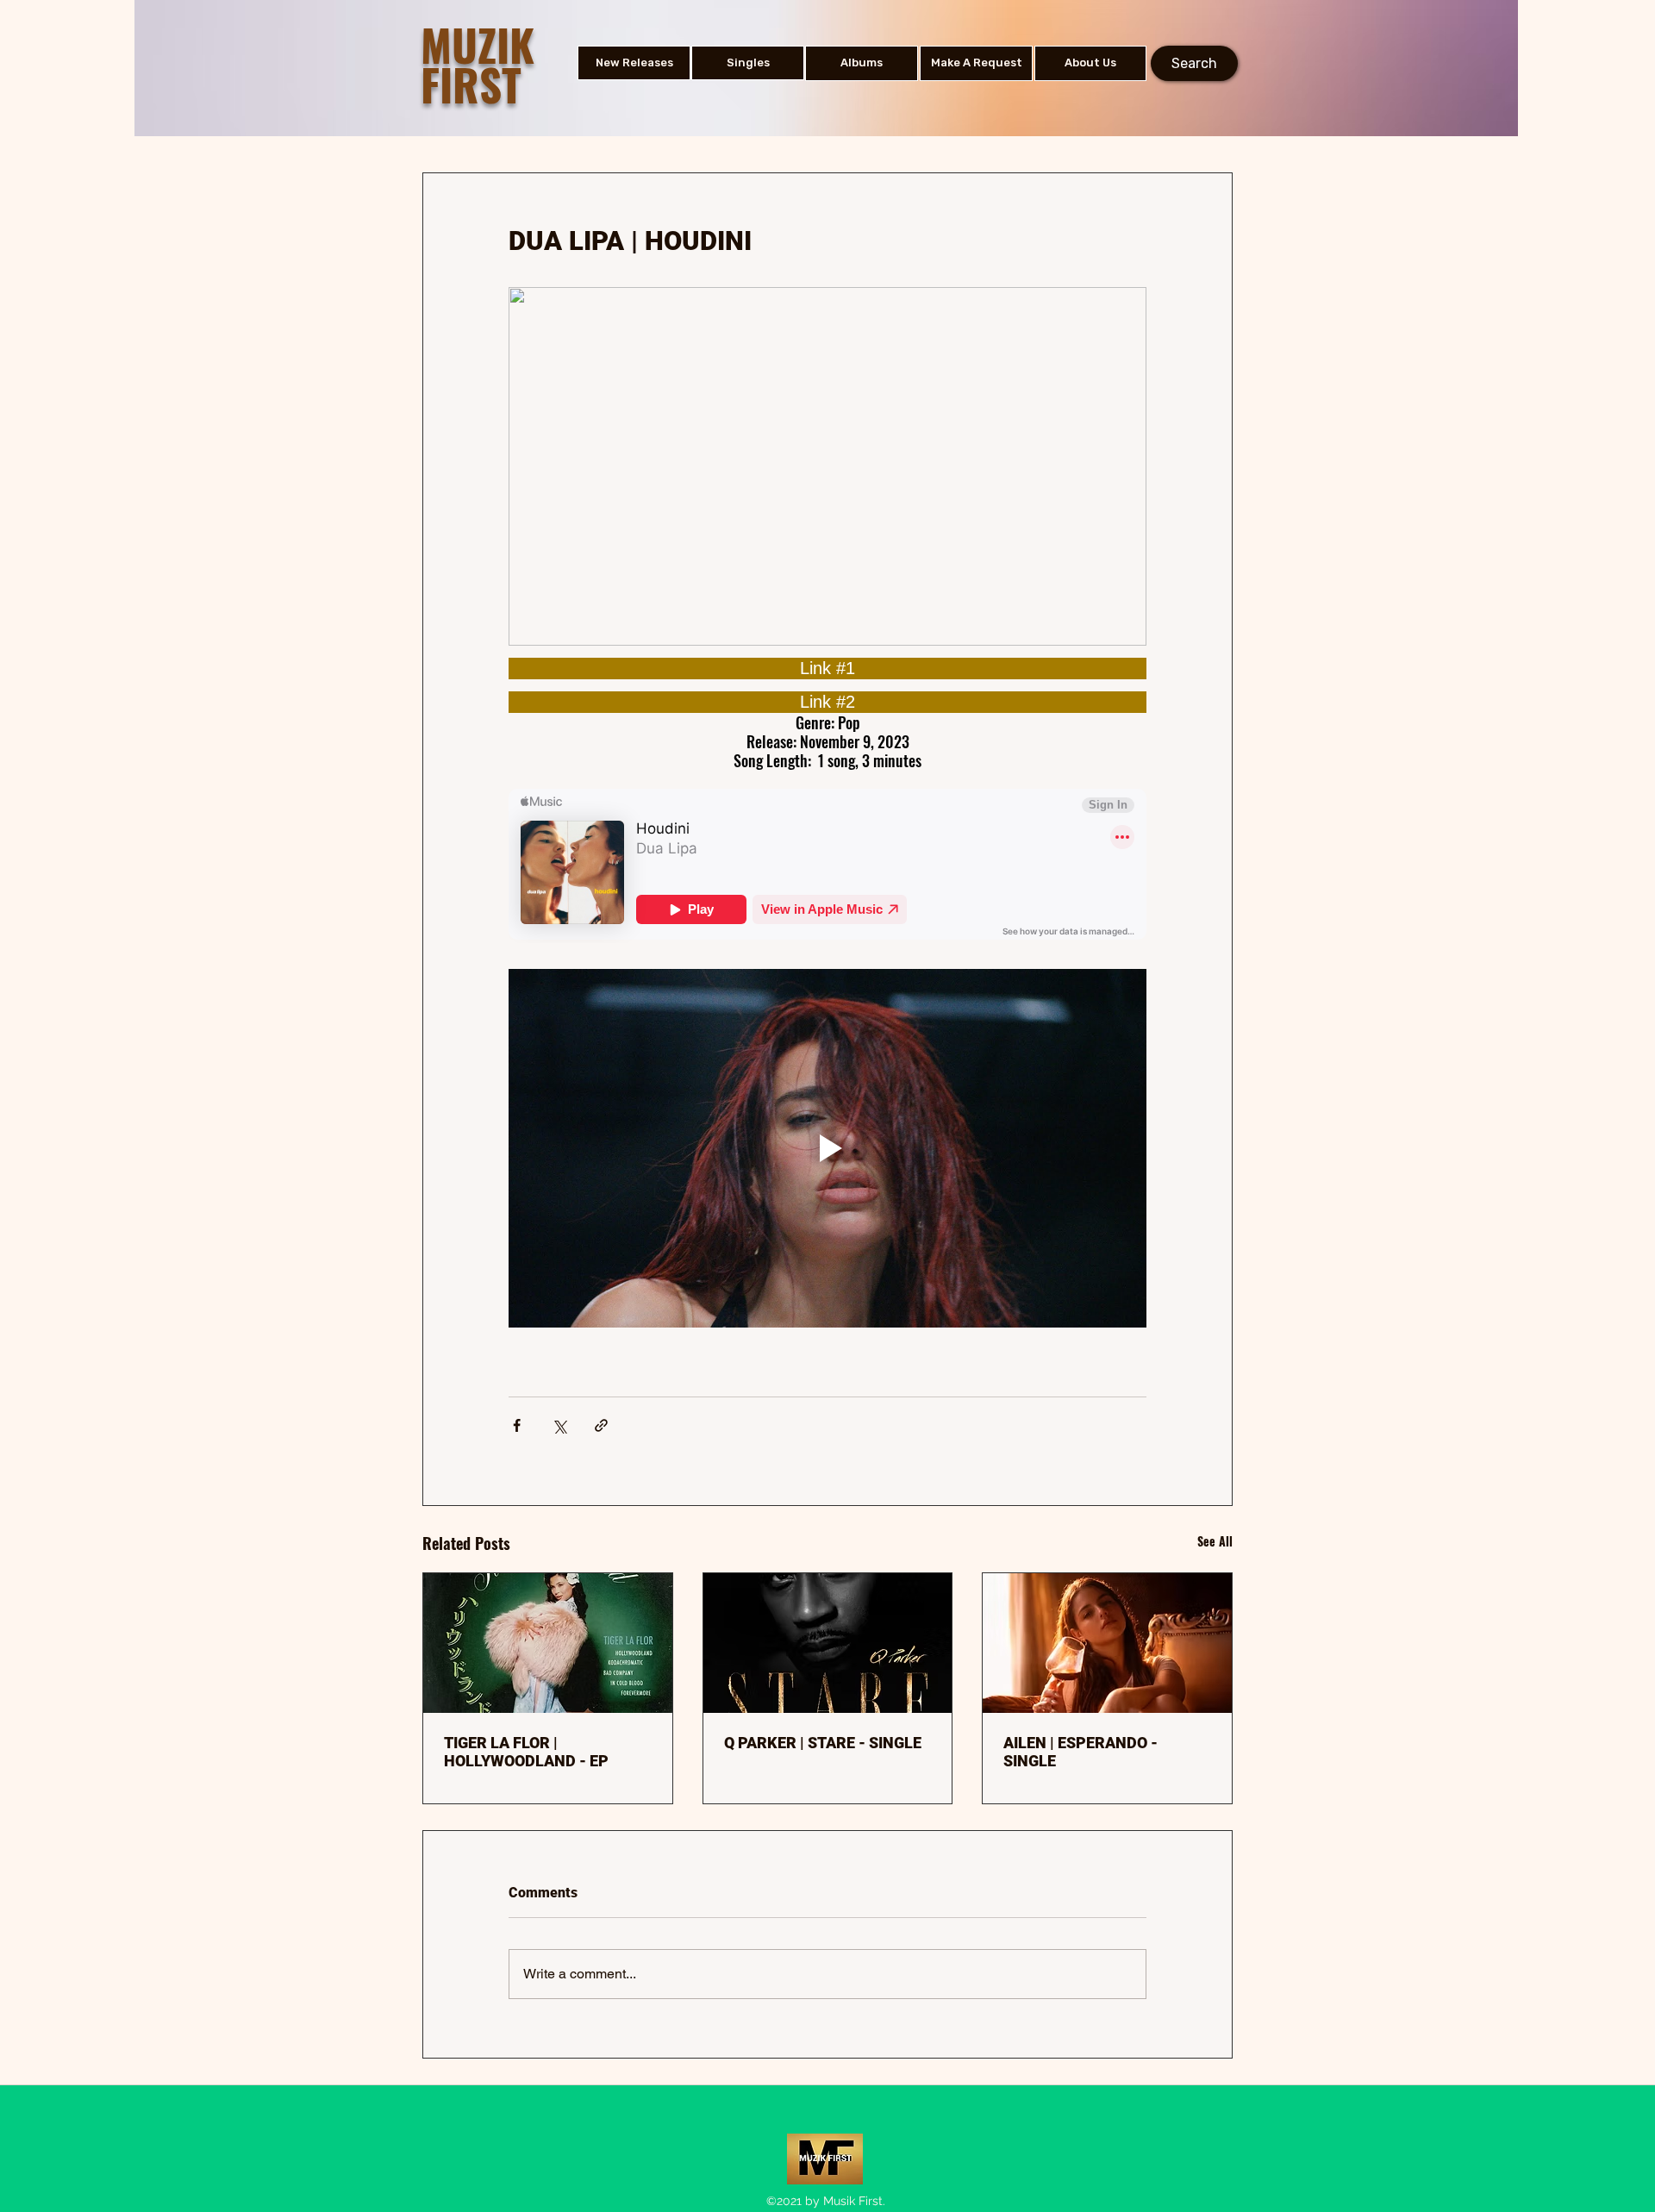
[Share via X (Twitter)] (559, 1425)
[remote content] (827, 669)
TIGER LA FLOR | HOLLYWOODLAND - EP (526, 1752)
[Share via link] (601, 1425)
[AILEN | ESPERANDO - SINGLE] (1107, 1643)
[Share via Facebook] (517, 1425)
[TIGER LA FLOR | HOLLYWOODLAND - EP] (548, 1643)
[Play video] (827, 1148)
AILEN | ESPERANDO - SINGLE (1080, 1752)
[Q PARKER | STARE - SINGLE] (828, 1643)
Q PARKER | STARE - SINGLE (823, 1743)
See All (1215, 1541)
